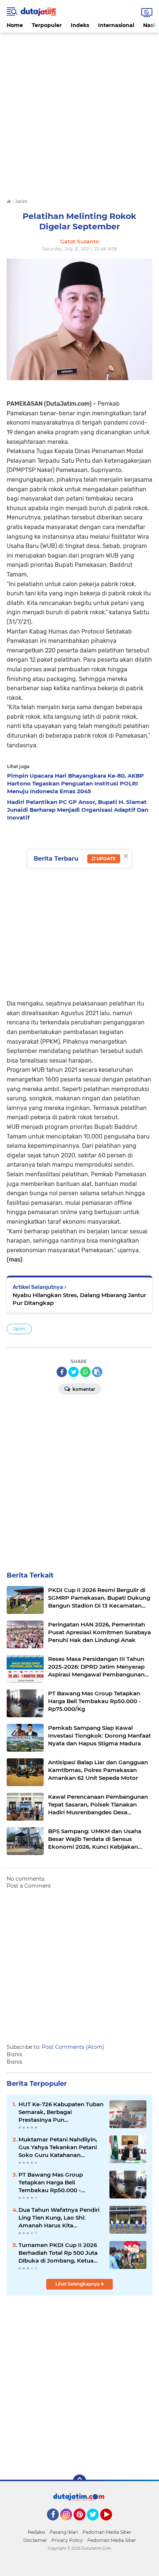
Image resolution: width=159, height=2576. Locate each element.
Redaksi (36, 2532)
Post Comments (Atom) (73, 2047)
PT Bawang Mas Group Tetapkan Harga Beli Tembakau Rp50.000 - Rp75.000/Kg (51, 2183)
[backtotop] (79, 2481)
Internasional (116, 25)
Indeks (80, 25)
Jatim (19, 1329)
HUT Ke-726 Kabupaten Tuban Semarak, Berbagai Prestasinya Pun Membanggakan (61, 2112)
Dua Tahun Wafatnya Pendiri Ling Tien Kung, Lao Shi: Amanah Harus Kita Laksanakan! (59, 2218)
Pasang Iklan (64, 2532)
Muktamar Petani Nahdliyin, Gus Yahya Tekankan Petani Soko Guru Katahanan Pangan (58, 2147)
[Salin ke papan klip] (97, 1372)
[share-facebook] (62, 1372)
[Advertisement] (79, 112)
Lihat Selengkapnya (78, 2284)
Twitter (96, 2524)
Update (106, 859)
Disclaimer (35, 2540)
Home (15, 25)
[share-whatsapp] (85, 1372)
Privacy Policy (67, 2540)
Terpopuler (47, 25)
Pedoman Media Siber (107, 2532)
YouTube (111, 2524)
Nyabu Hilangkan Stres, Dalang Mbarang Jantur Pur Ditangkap (79, 1299)
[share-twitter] (74, 1372)
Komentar (83, 1389)
